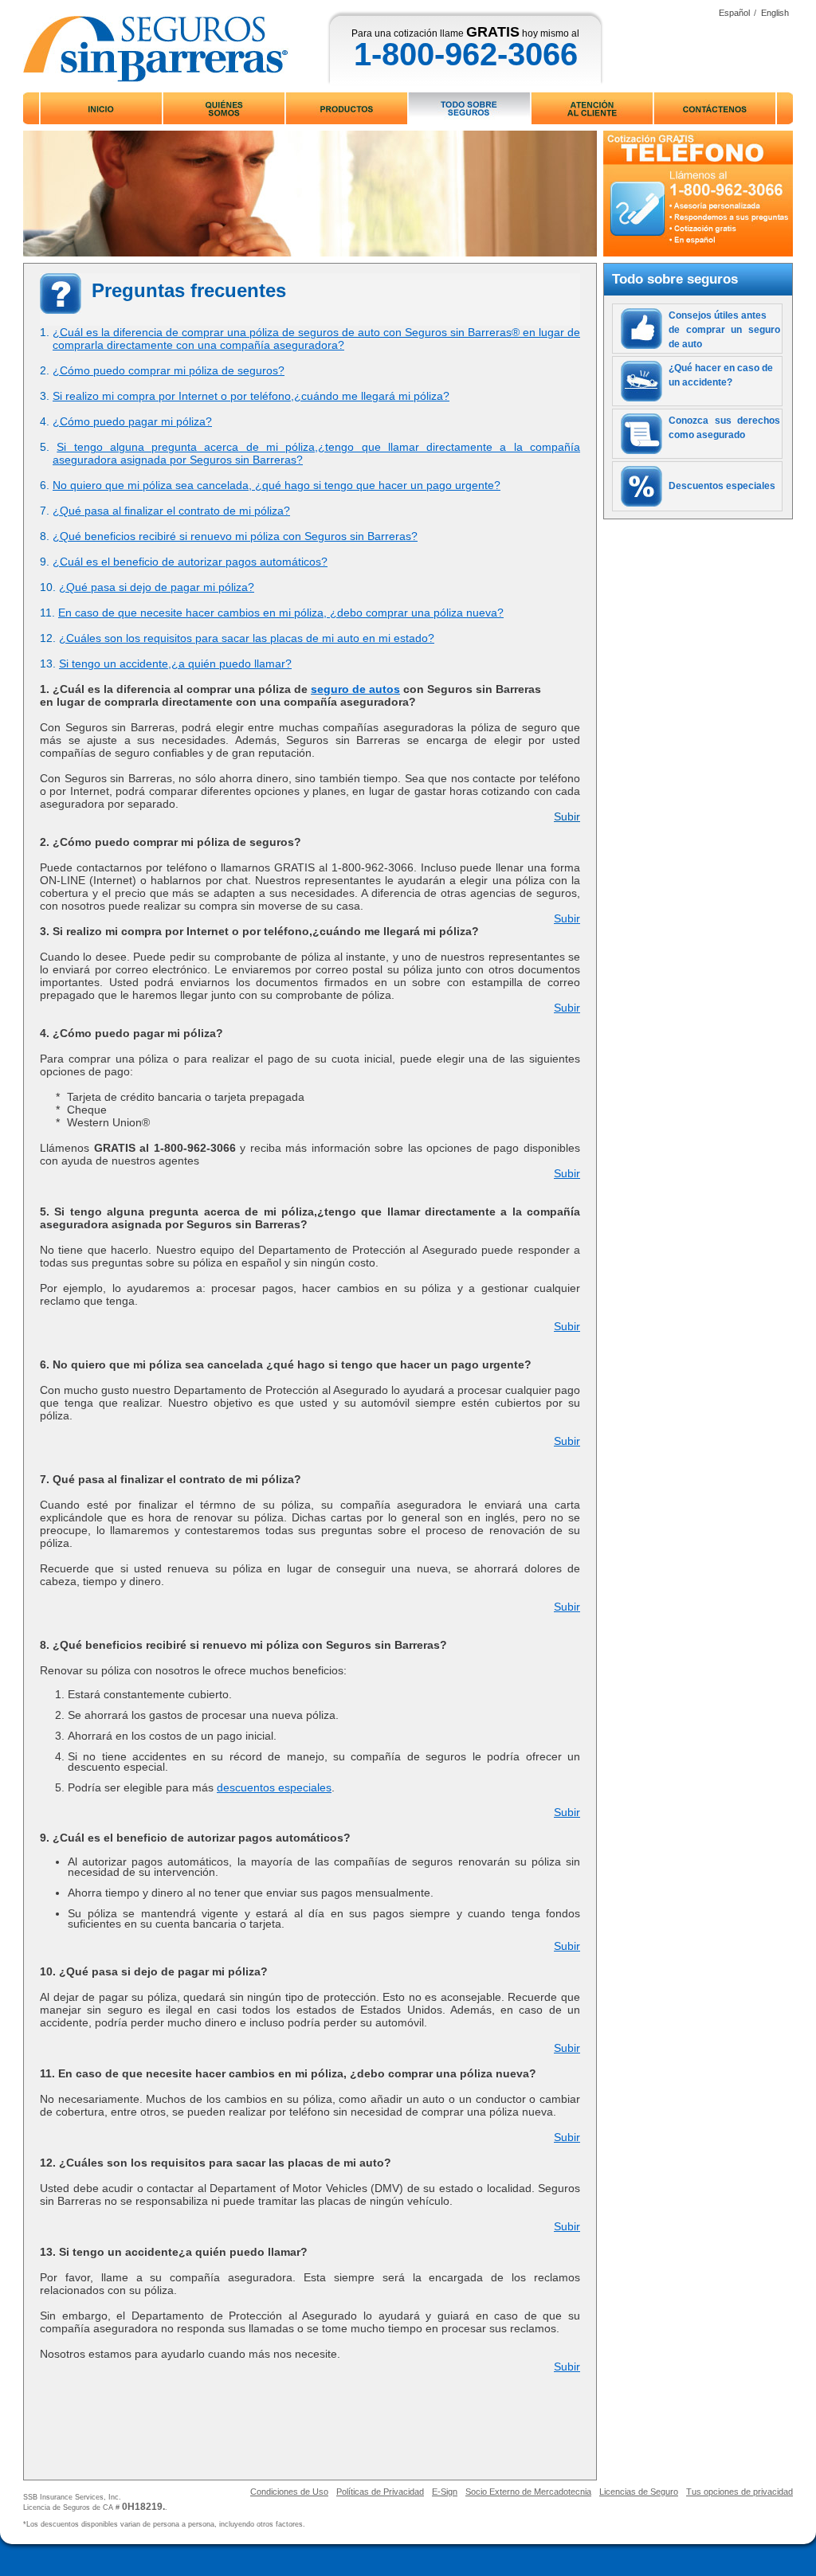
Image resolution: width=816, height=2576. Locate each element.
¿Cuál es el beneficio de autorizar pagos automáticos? (190, 562)
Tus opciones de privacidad (739, 2492)
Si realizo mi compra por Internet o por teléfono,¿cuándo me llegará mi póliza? (251, 396)
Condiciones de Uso (289, 2492)
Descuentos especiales (722, 486)
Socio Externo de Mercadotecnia (528, 2492)
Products (347, 108)
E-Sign (445, 2492)
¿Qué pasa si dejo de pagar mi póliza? (157, 587)
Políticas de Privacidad (380, 2492)
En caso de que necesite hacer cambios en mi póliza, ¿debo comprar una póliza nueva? (281, 613)
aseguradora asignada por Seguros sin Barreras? (178, 460)
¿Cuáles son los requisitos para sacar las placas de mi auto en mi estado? (247, 638)
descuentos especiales (274, 1787)
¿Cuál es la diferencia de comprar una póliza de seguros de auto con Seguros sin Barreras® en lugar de (316, 332)
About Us (224, 108)
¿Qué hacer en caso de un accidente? (721, 375)
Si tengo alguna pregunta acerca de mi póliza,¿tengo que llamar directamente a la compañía (318, 447)
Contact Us (715, 108)
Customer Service (592, 108)
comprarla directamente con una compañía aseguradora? (198, 345)
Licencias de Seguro (639, 2492)
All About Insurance (470, 108)
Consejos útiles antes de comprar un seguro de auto (724, 330)
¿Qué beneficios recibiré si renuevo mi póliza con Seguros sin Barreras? (235, 536)
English (775, 13)
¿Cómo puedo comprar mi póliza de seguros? (169, 370)
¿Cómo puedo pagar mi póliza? (132, 421)
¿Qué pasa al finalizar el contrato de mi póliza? (171, 511)
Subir (567, 816)
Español (734, 13)
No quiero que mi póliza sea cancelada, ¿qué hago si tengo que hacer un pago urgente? (277, 485)
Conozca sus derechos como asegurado (724, 428)
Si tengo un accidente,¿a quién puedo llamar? (175, 664)
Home (102, 108)
